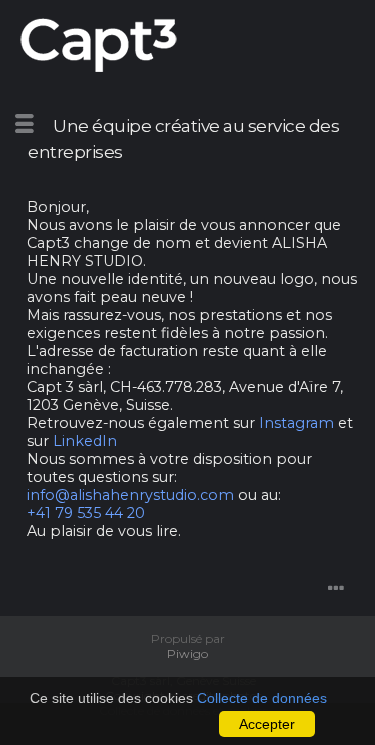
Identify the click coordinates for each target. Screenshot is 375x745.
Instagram (296, 423)
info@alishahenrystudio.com (130, 495)
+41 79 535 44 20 (86, 513)
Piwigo (187, 653)
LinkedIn (85, 441)
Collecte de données (262, 698)
